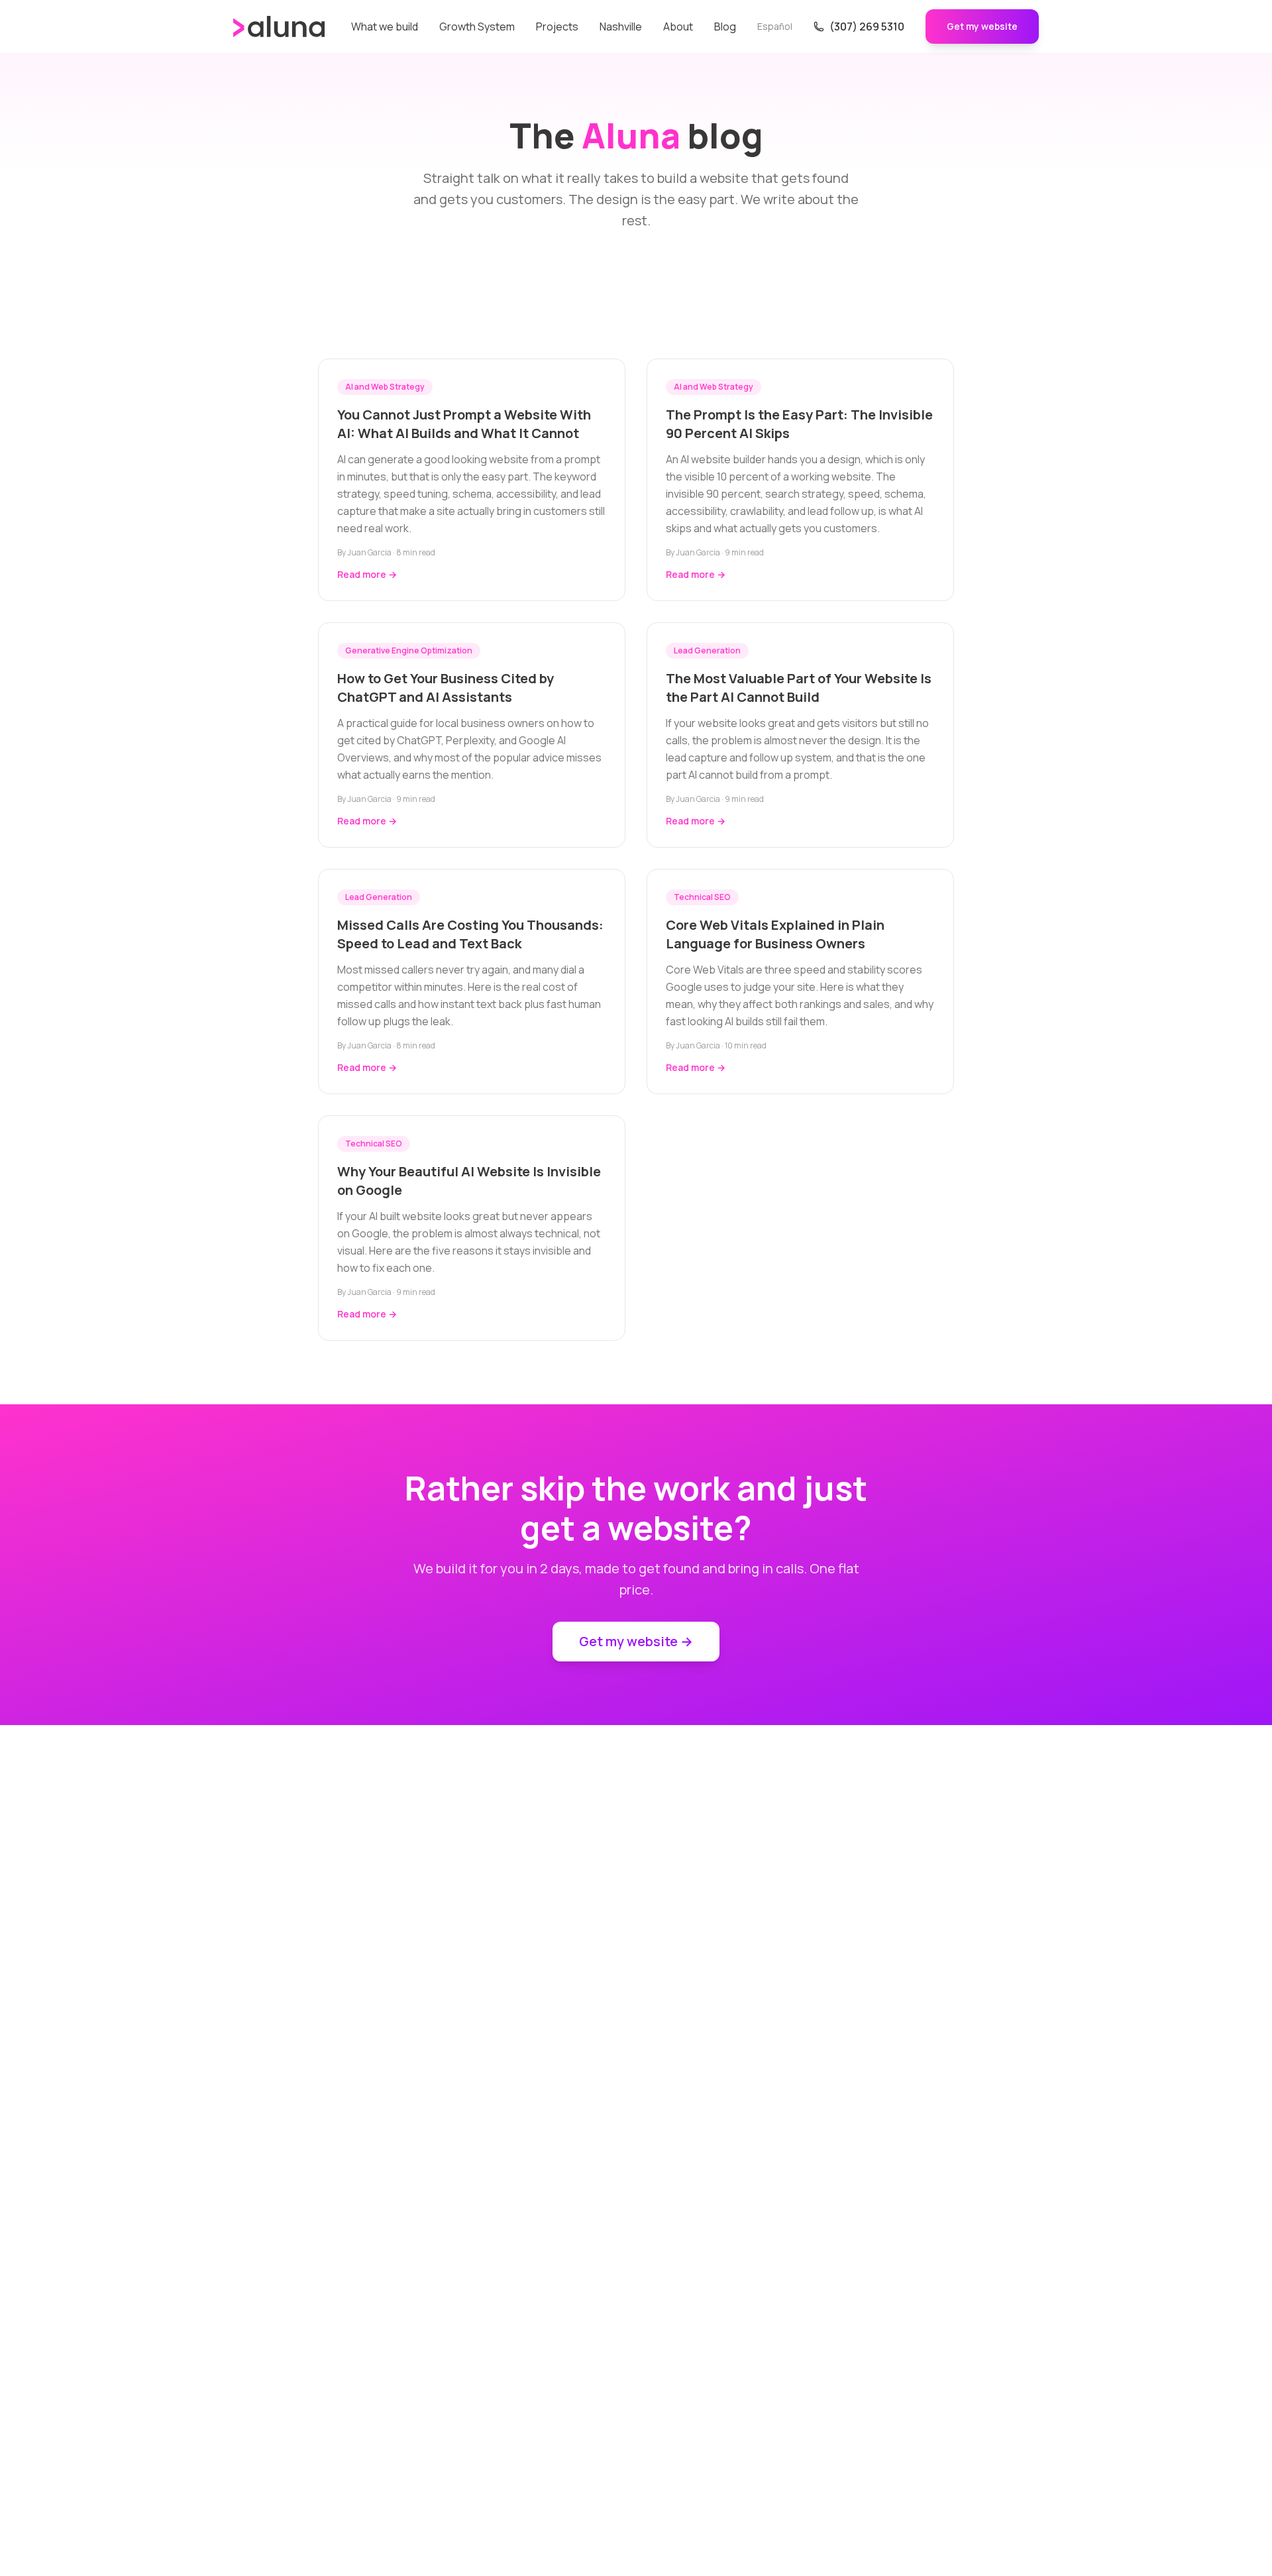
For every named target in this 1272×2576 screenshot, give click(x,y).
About (678, 27)
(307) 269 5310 (867, 27)
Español (775, 26)
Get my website (982, 26)
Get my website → (636, 1641)
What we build (385, 27)
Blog (725, 27)
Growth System (477, 27)
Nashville (621, 27)
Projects (557, 27)
